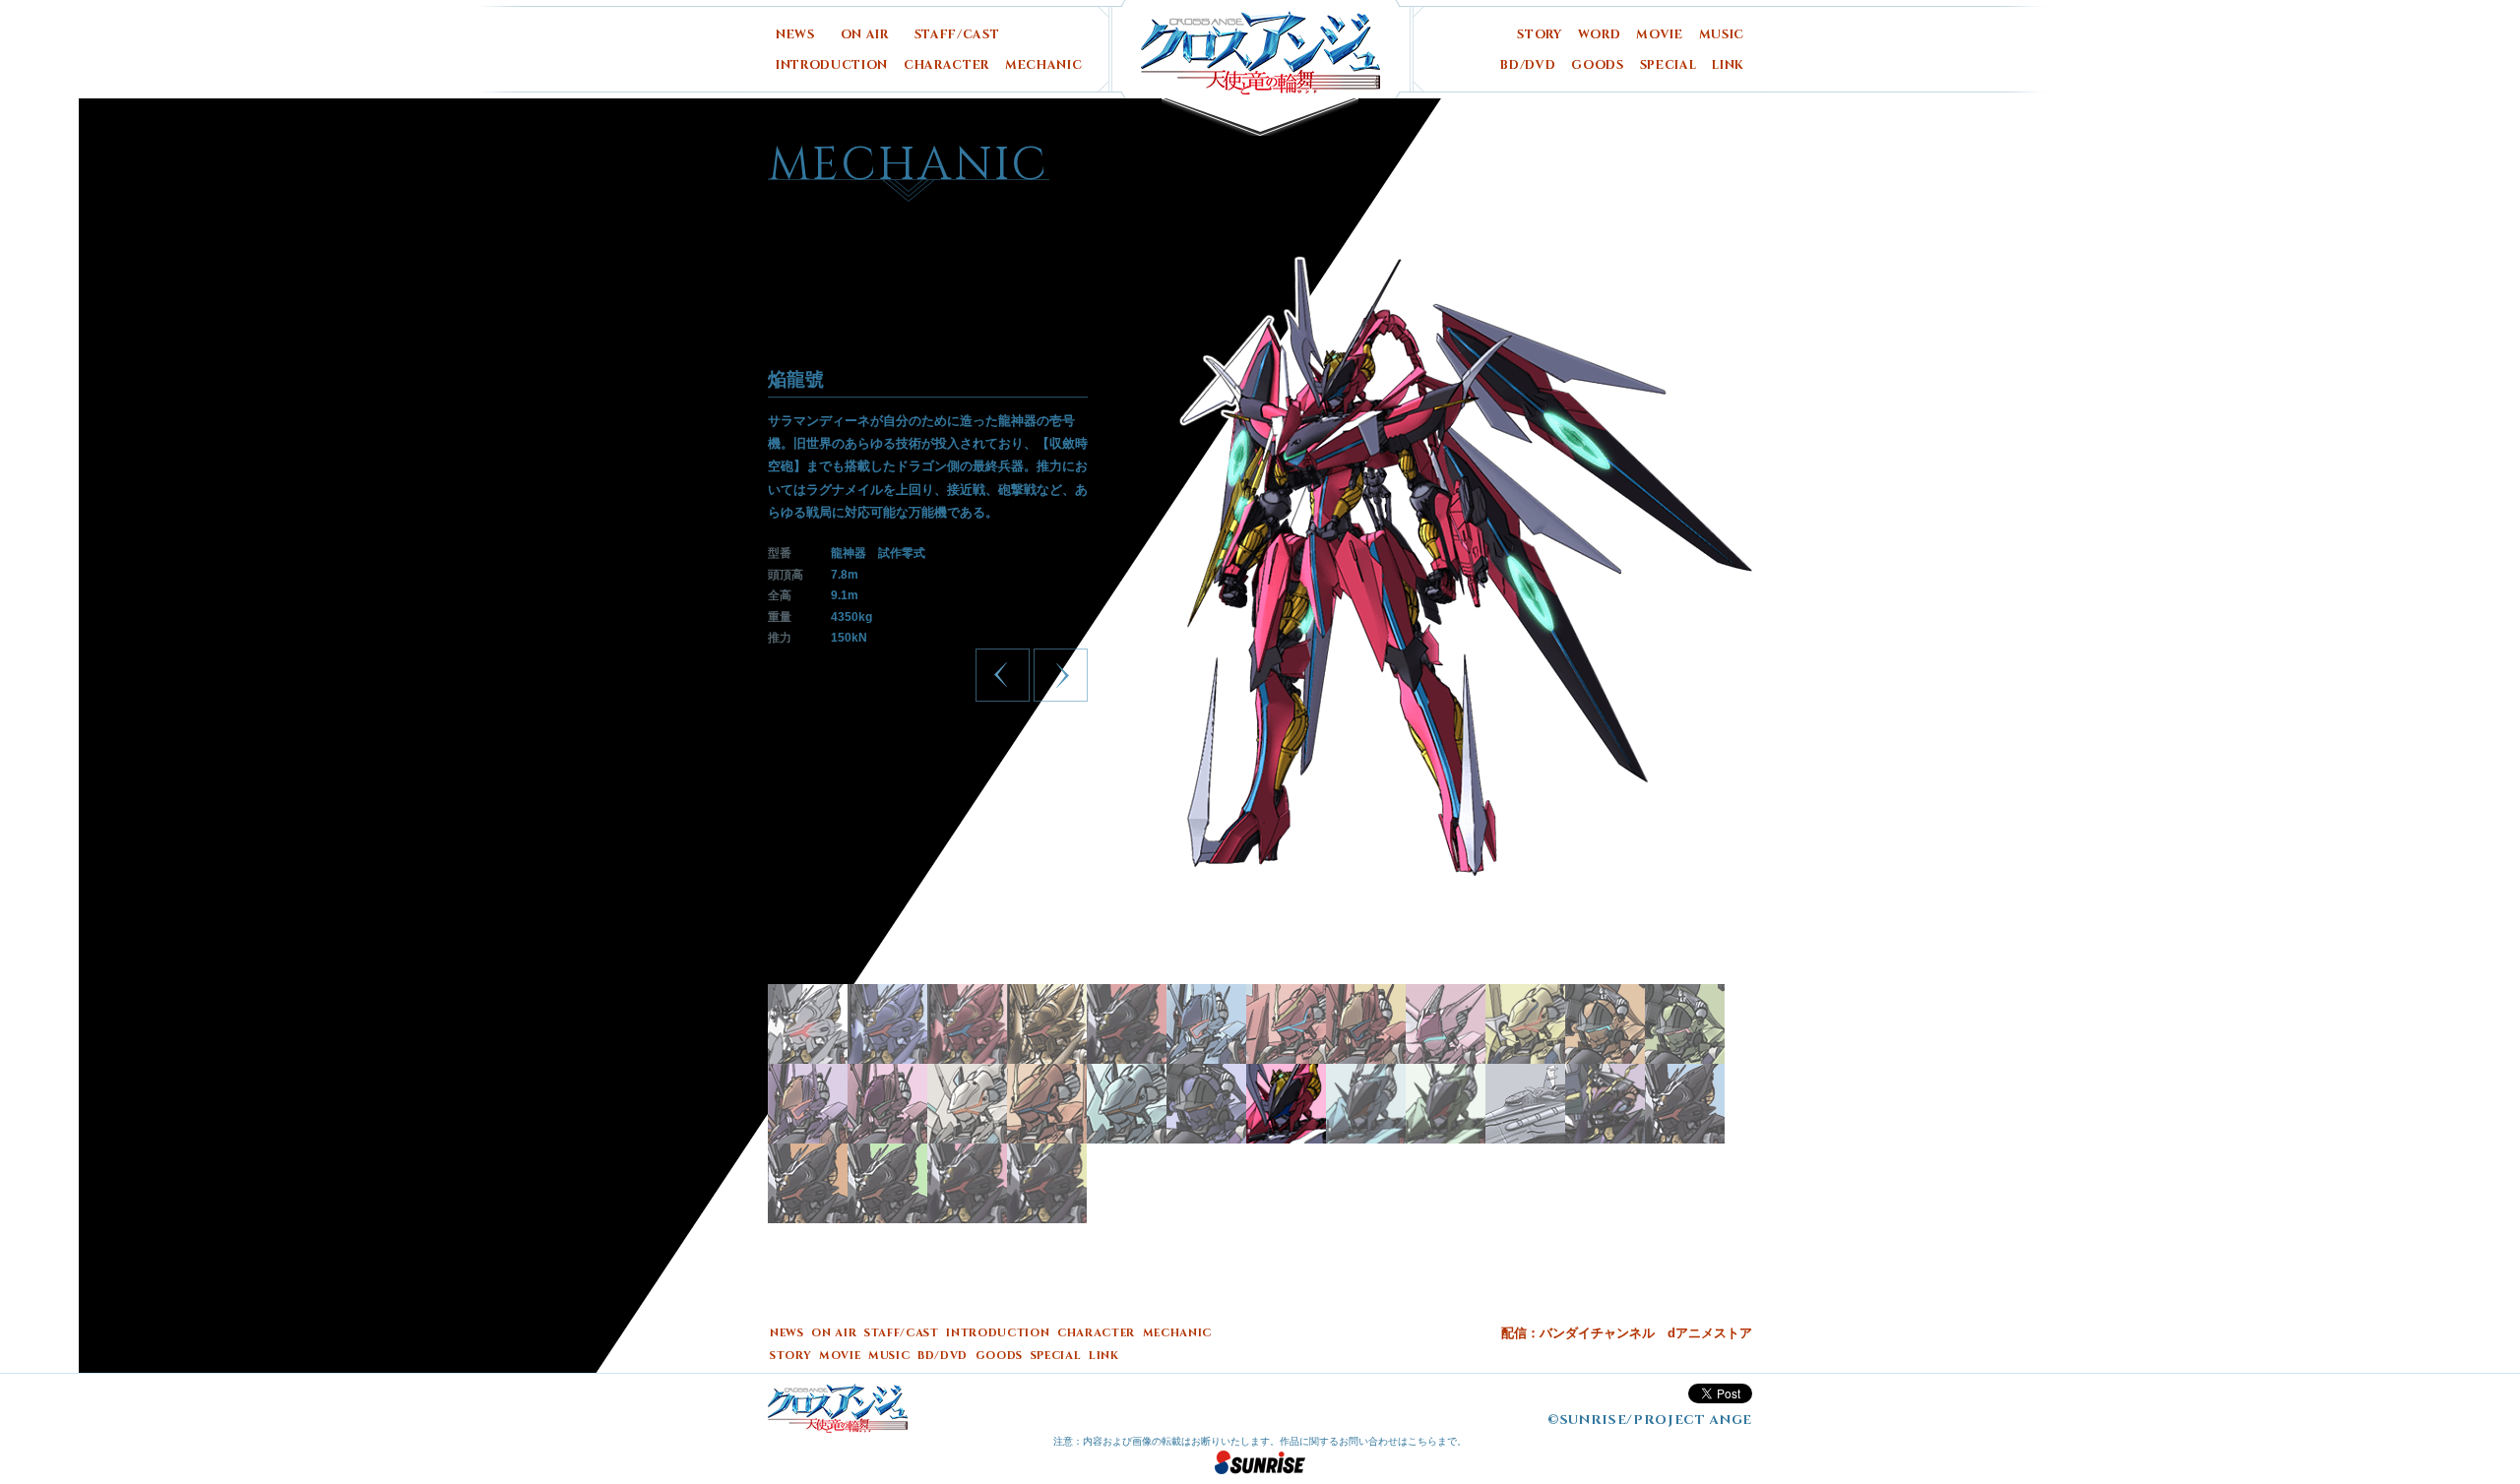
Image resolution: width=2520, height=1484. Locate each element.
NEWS (795, 35)
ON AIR (865, 35)
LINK (1728, 65)
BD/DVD (1528, 65)
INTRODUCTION (832, 65)
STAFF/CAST (957, 35)
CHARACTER (946, 65)
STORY (1539, 35)
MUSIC (1722, 35)
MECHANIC (1043, 65)
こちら (1422, 1441)
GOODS (1597, 65)
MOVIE (1659, 35)
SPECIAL (1669, 65)
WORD (1600, 35)
